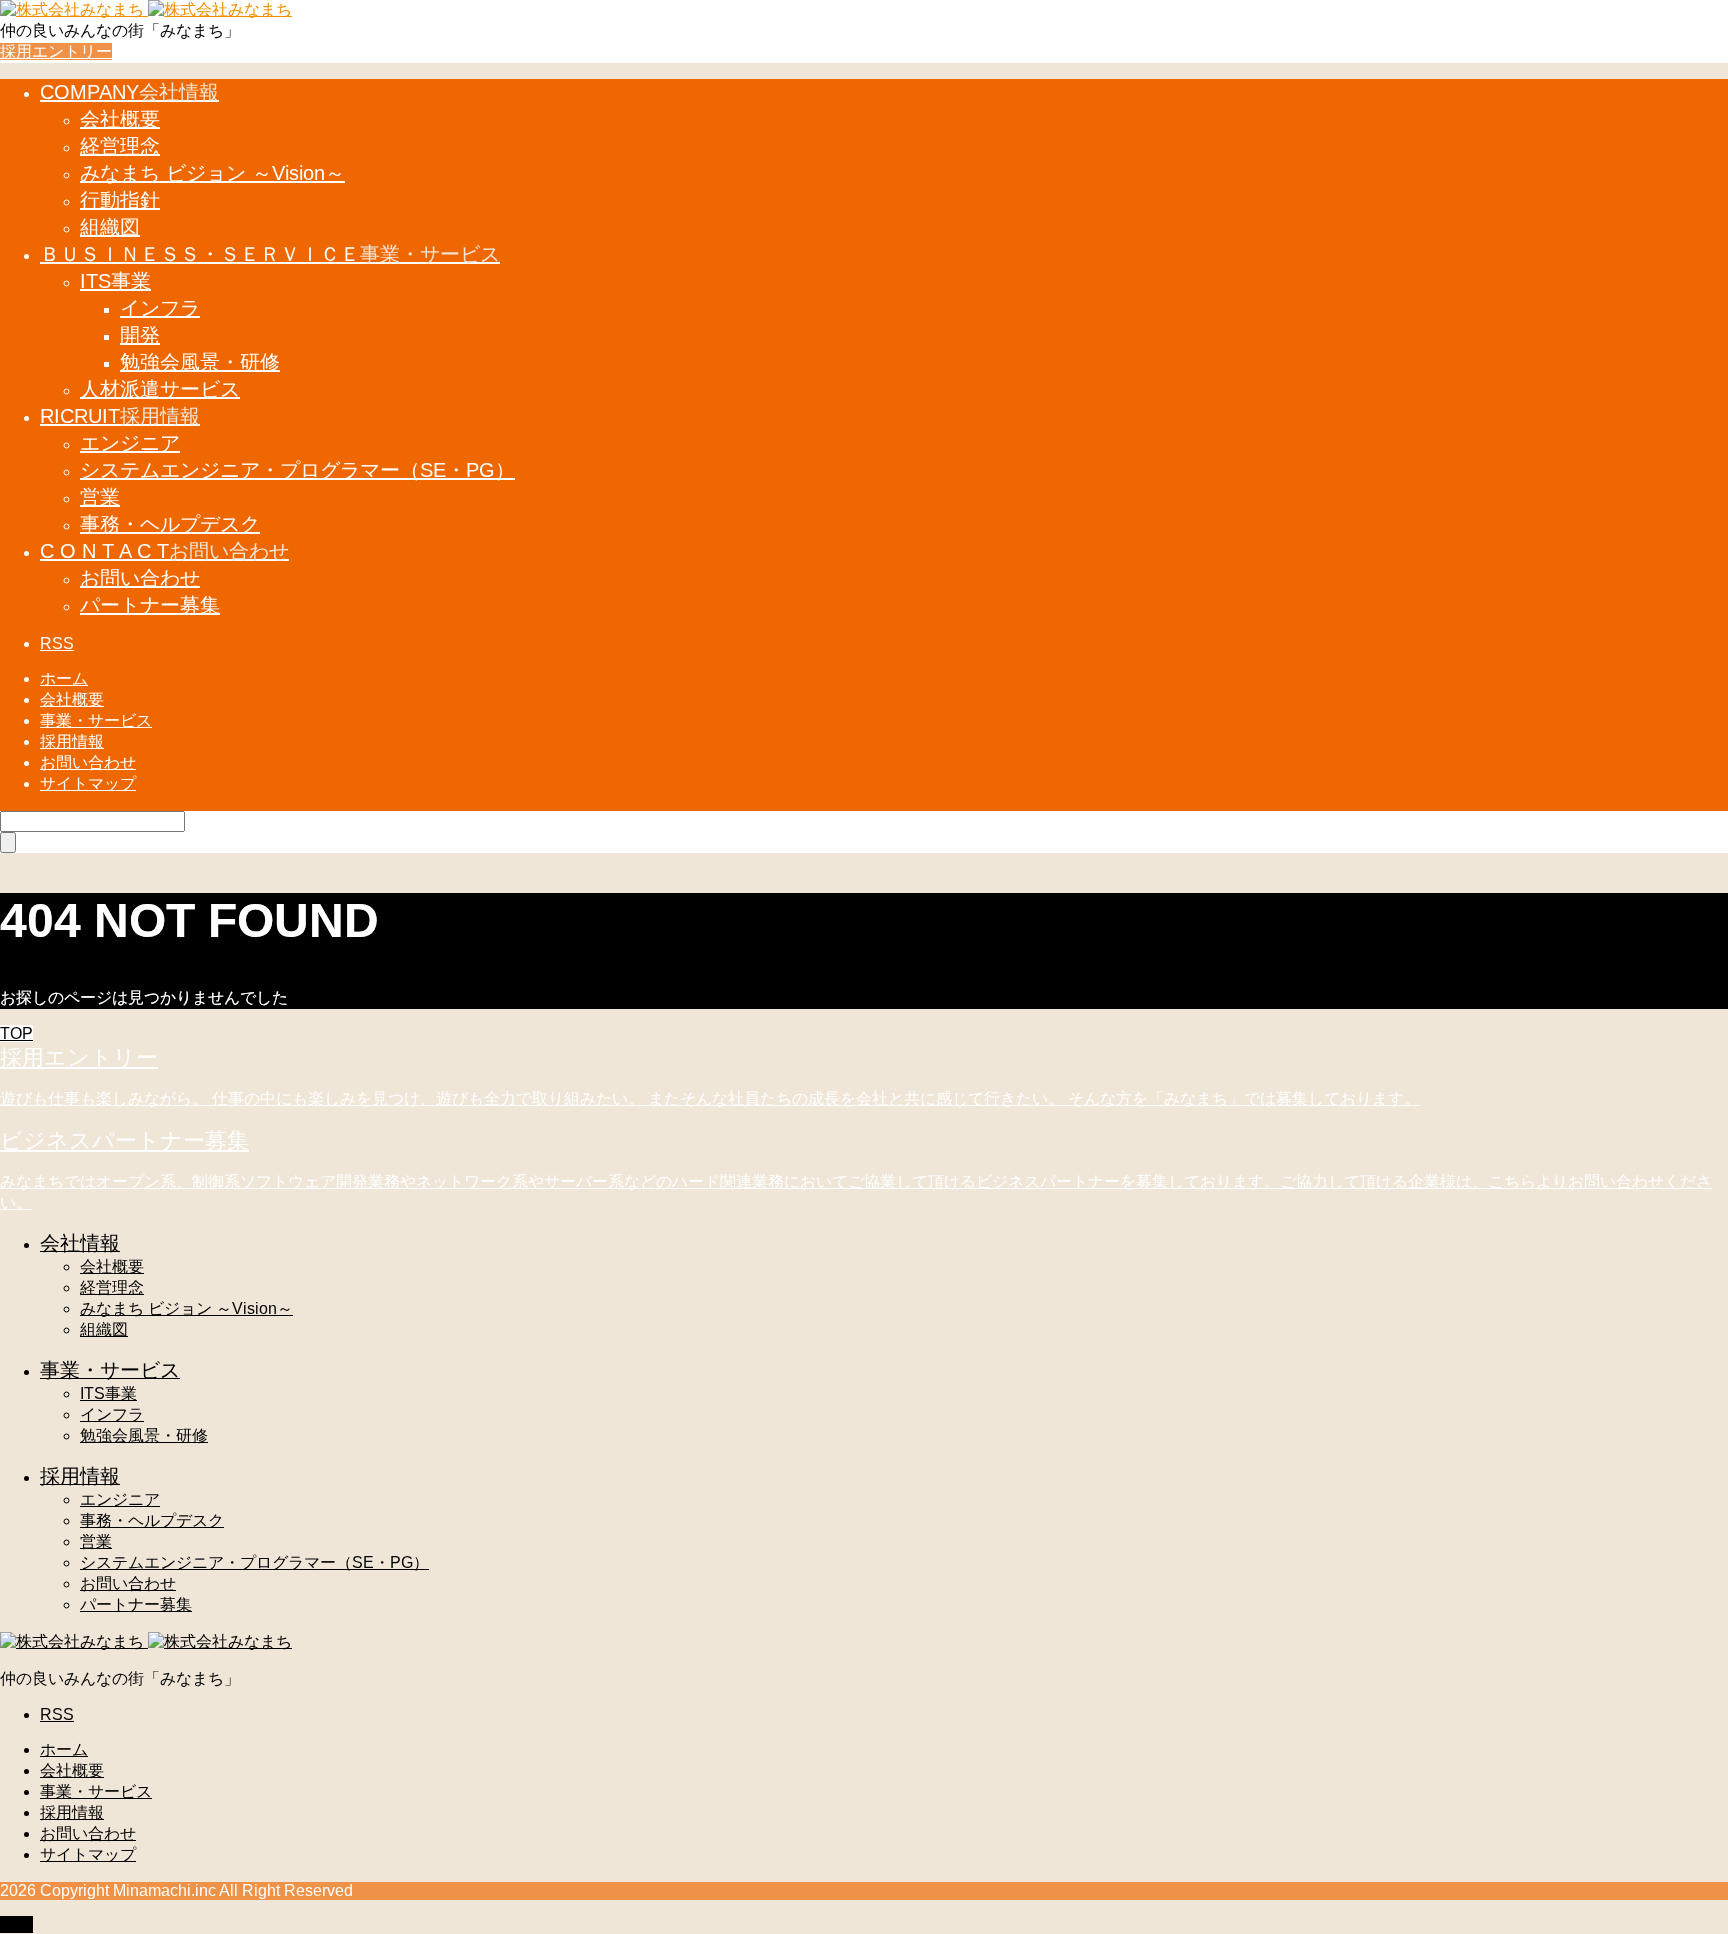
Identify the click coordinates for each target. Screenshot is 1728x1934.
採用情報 (72, 741)
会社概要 (72, 699)
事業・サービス (96, 720)
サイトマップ (88, 783)
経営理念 (112, 1287)
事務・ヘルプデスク (152, 1520)
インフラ (112, 1414)
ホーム (64, 678)
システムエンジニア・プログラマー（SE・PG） (254, 1562)
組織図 (104, 1329)
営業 (96, 1541)
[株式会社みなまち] (146, 9)
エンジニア (120, 1499)
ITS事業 (108, 1393)
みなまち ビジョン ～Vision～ (186, 1308)
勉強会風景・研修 (144, 1435)
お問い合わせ (88, 762)
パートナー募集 (136, 1604)
